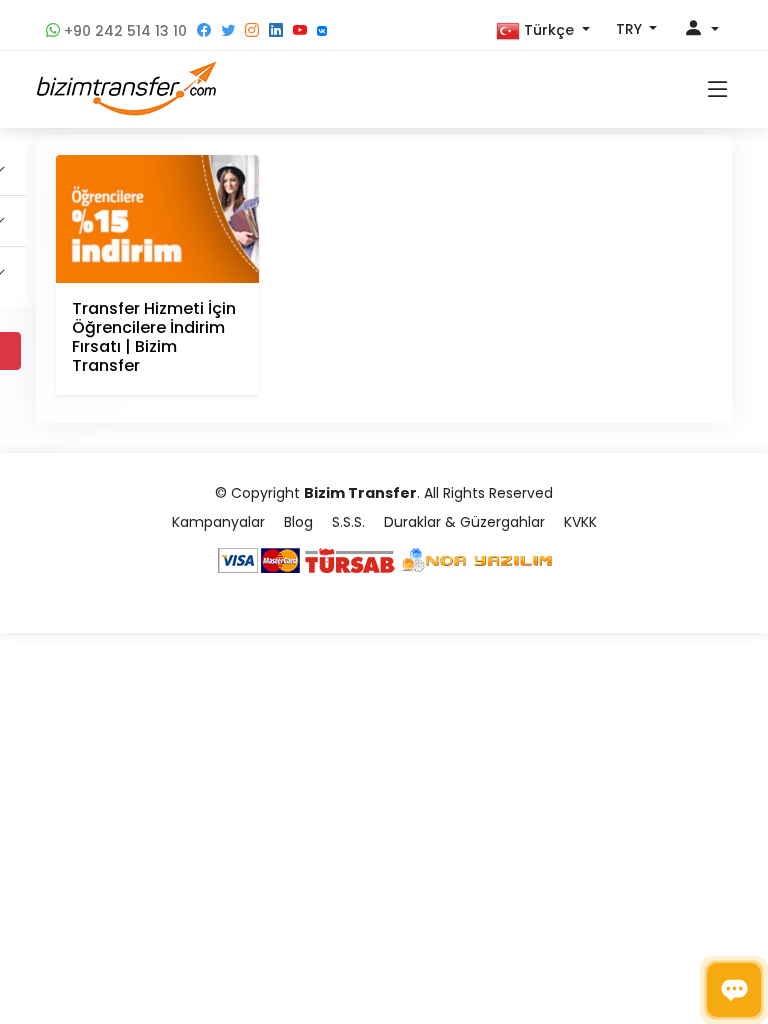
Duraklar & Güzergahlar (464, 522)
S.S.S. (348, 522)
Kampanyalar (218, 522)
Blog (298, 522)
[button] (543, 31)
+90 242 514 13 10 (123, 31)
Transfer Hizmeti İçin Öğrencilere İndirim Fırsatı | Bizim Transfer (154, 337)
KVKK (580, 522)
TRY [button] (631, 29)
